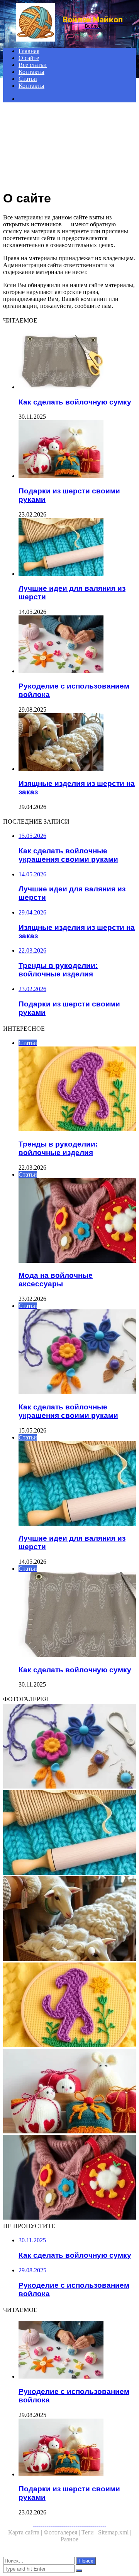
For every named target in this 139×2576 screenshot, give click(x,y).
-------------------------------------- (69, 2525)
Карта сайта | (26, 2532)
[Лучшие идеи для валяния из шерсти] (77, 548)
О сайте (29, 58)
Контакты (31, 72)
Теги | (90, 2532)
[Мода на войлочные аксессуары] (69, 2178)
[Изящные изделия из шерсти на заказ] (77, 743)
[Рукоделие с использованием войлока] (77, 645)
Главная (29, 51)
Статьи (28, 79)
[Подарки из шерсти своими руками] (77, 450)
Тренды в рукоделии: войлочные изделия (58, 1148)
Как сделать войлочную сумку (75, 402)
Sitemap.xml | (115, 2532)
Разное (69, 2539)
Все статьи (33, 65)
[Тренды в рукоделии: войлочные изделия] (69, 2006)
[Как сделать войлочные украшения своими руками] (69, 1747)
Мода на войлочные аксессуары (56, 1280)
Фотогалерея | (63, 2532)
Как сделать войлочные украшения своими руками (68, 1411)
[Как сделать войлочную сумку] (77, 361)
